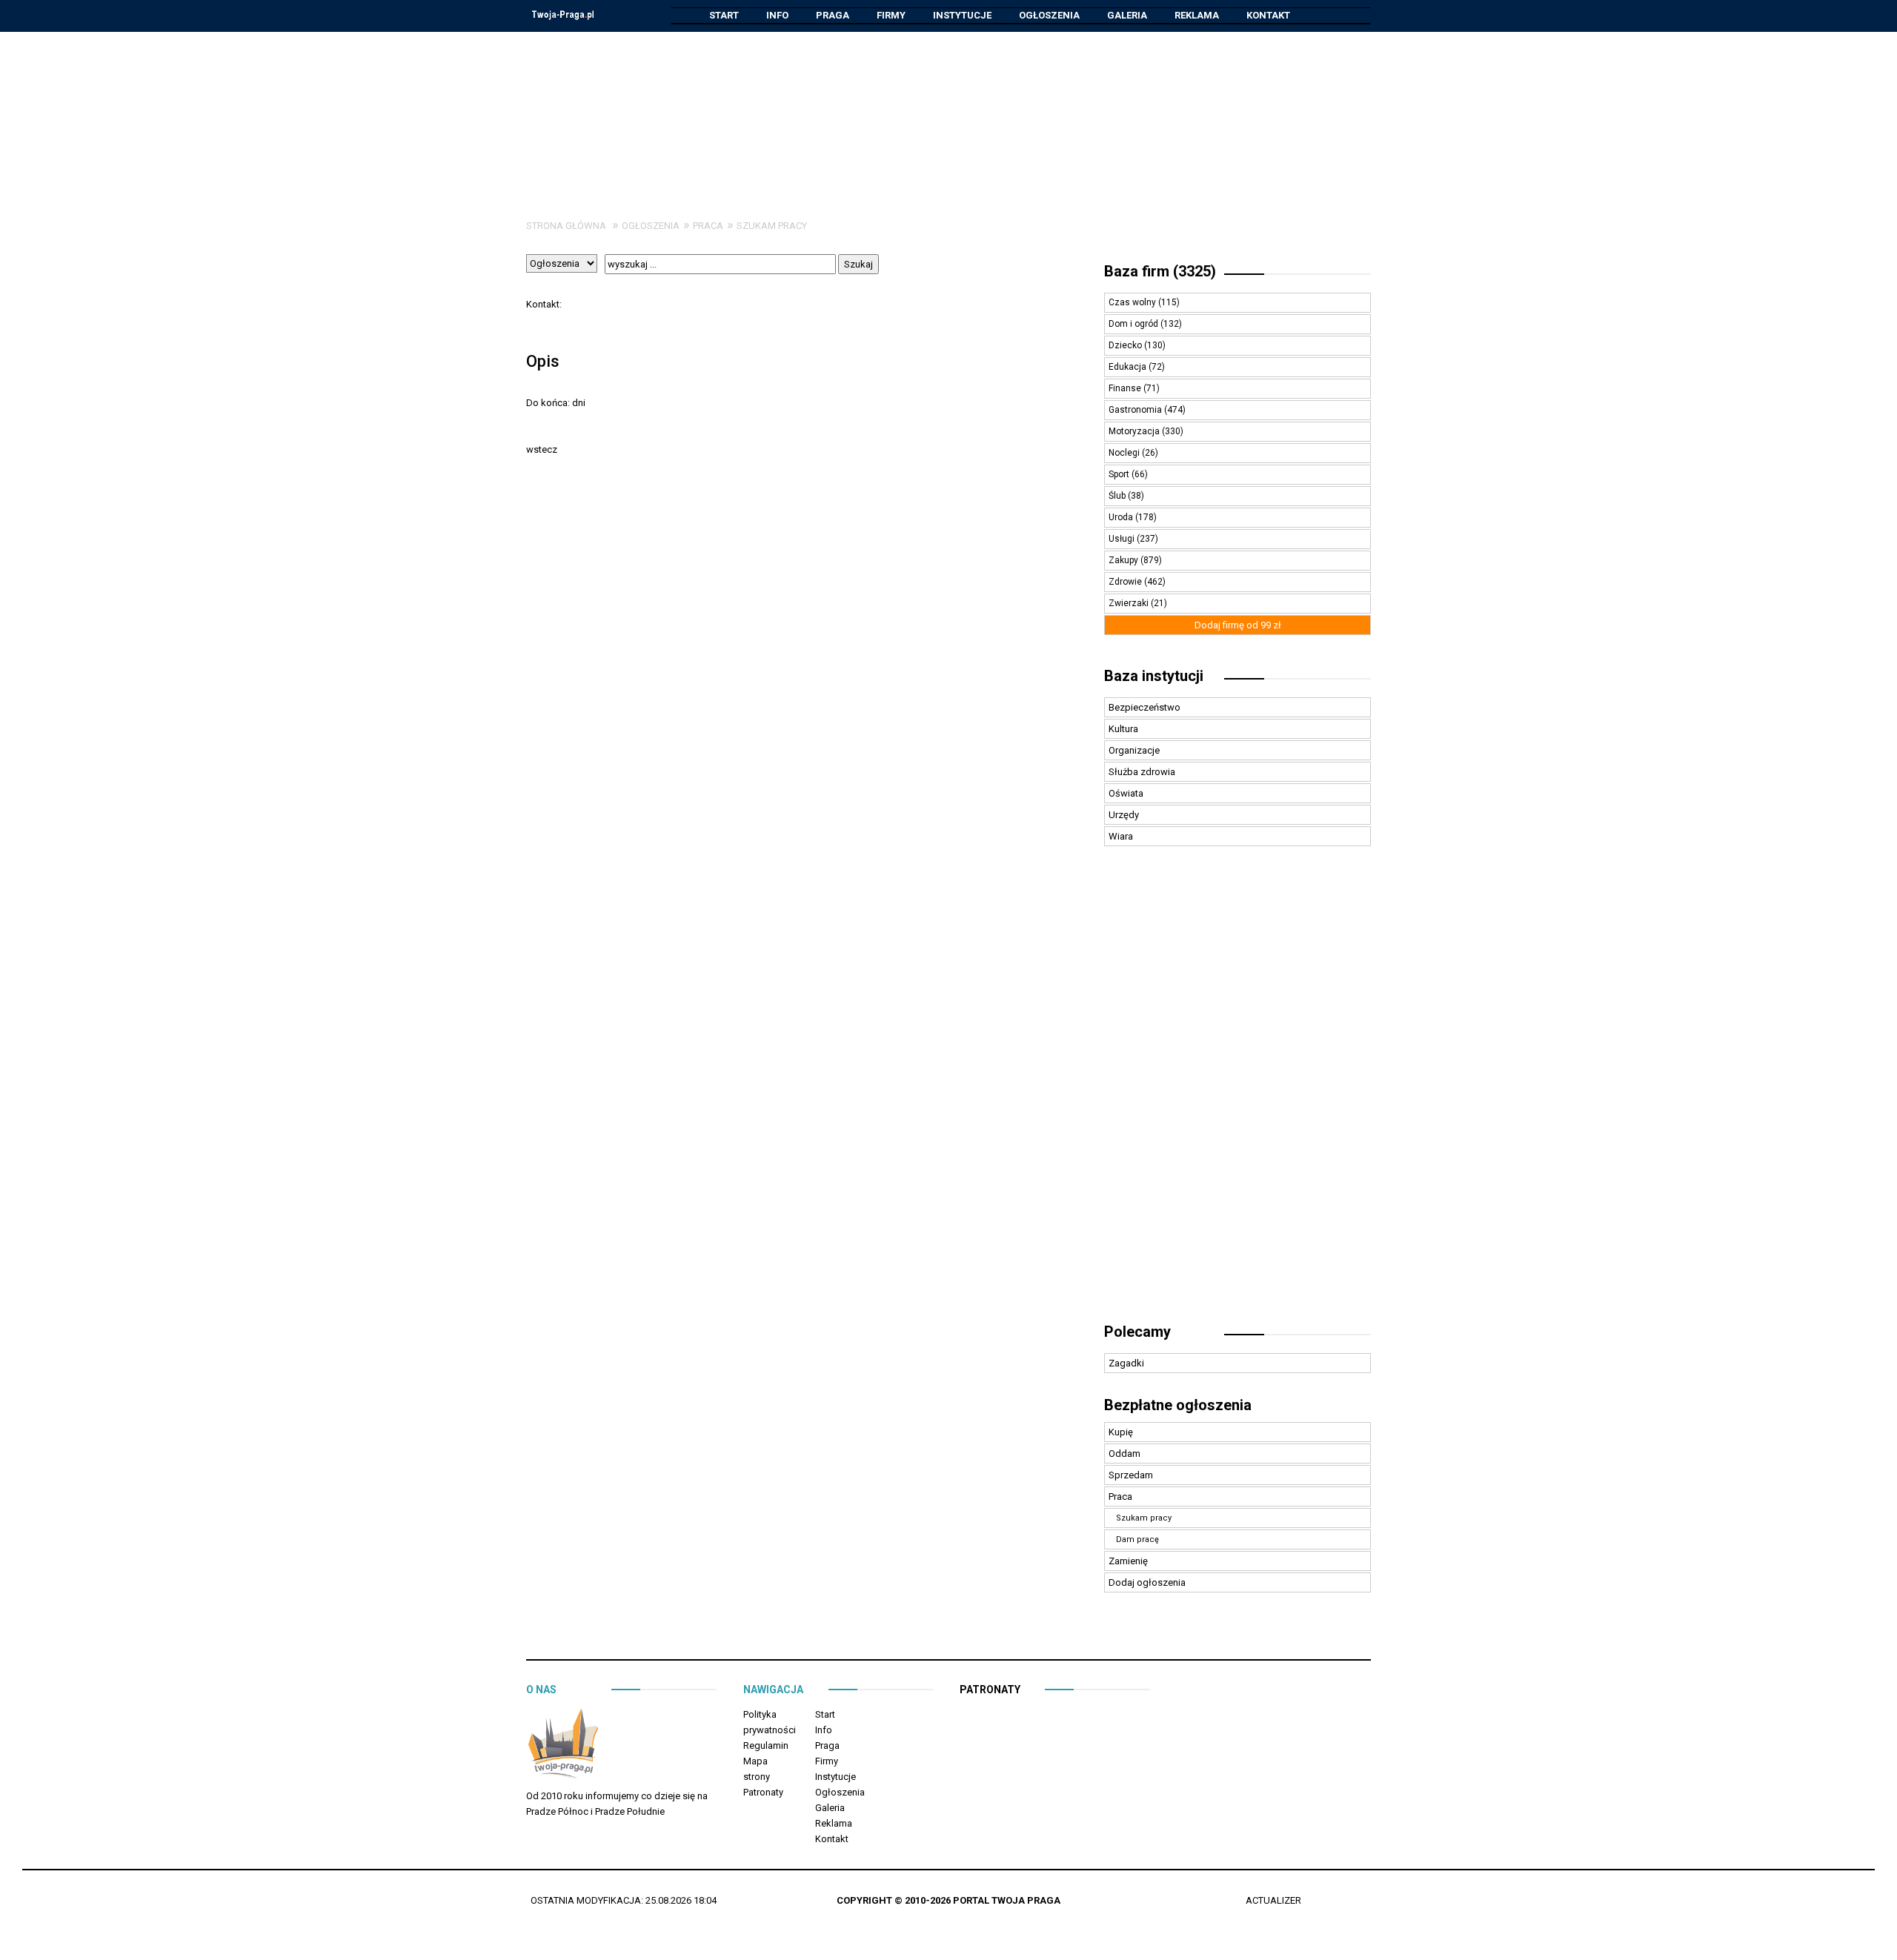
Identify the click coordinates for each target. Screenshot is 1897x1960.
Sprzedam (1131, 1475)
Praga (833, 15)
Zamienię (1128, 1561)
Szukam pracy (772, 226)
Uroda (1122, 517)
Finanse (1126, 388)
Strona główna (566, 226)
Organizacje (1134, 750)
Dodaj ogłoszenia (1147, 1582)
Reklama (1197, 15)
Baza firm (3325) (1160, 271)
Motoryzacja (1135, 431)
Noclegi (1125, 453)
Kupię (1121, 1432)
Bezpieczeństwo (1144, 707)
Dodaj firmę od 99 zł (1238, 625)
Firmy (891, 15)
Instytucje (962, 15)
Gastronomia (1136, 410)
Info (777, 15)
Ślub (1118, 496)
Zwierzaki (1130, 603)
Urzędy (1124, 815)
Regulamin (766, 1745)
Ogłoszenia (1049, 15)
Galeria (1127, 15)
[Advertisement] (948, 114)
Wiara (1121, 836)
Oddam (1124, 1454)
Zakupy (1124, 560)
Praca (708, 226)
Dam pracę (1137, 1539)
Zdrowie (1126, 582)
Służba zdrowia (1142, 772)
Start (724, 15)
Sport (1120, 474)
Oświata (1126, 793)
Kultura (1123, 729)
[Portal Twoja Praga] (563, 1746)
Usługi (1123, 539)
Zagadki (1126, 1363)
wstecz (542, 449)
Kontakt (1268, 15)
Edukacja (1129, 367)
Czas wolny (1133, 302)
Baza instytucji (1154, 676)
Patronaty (763, 1792)
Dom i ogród (1134, 324)
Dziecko (1126, 345)
